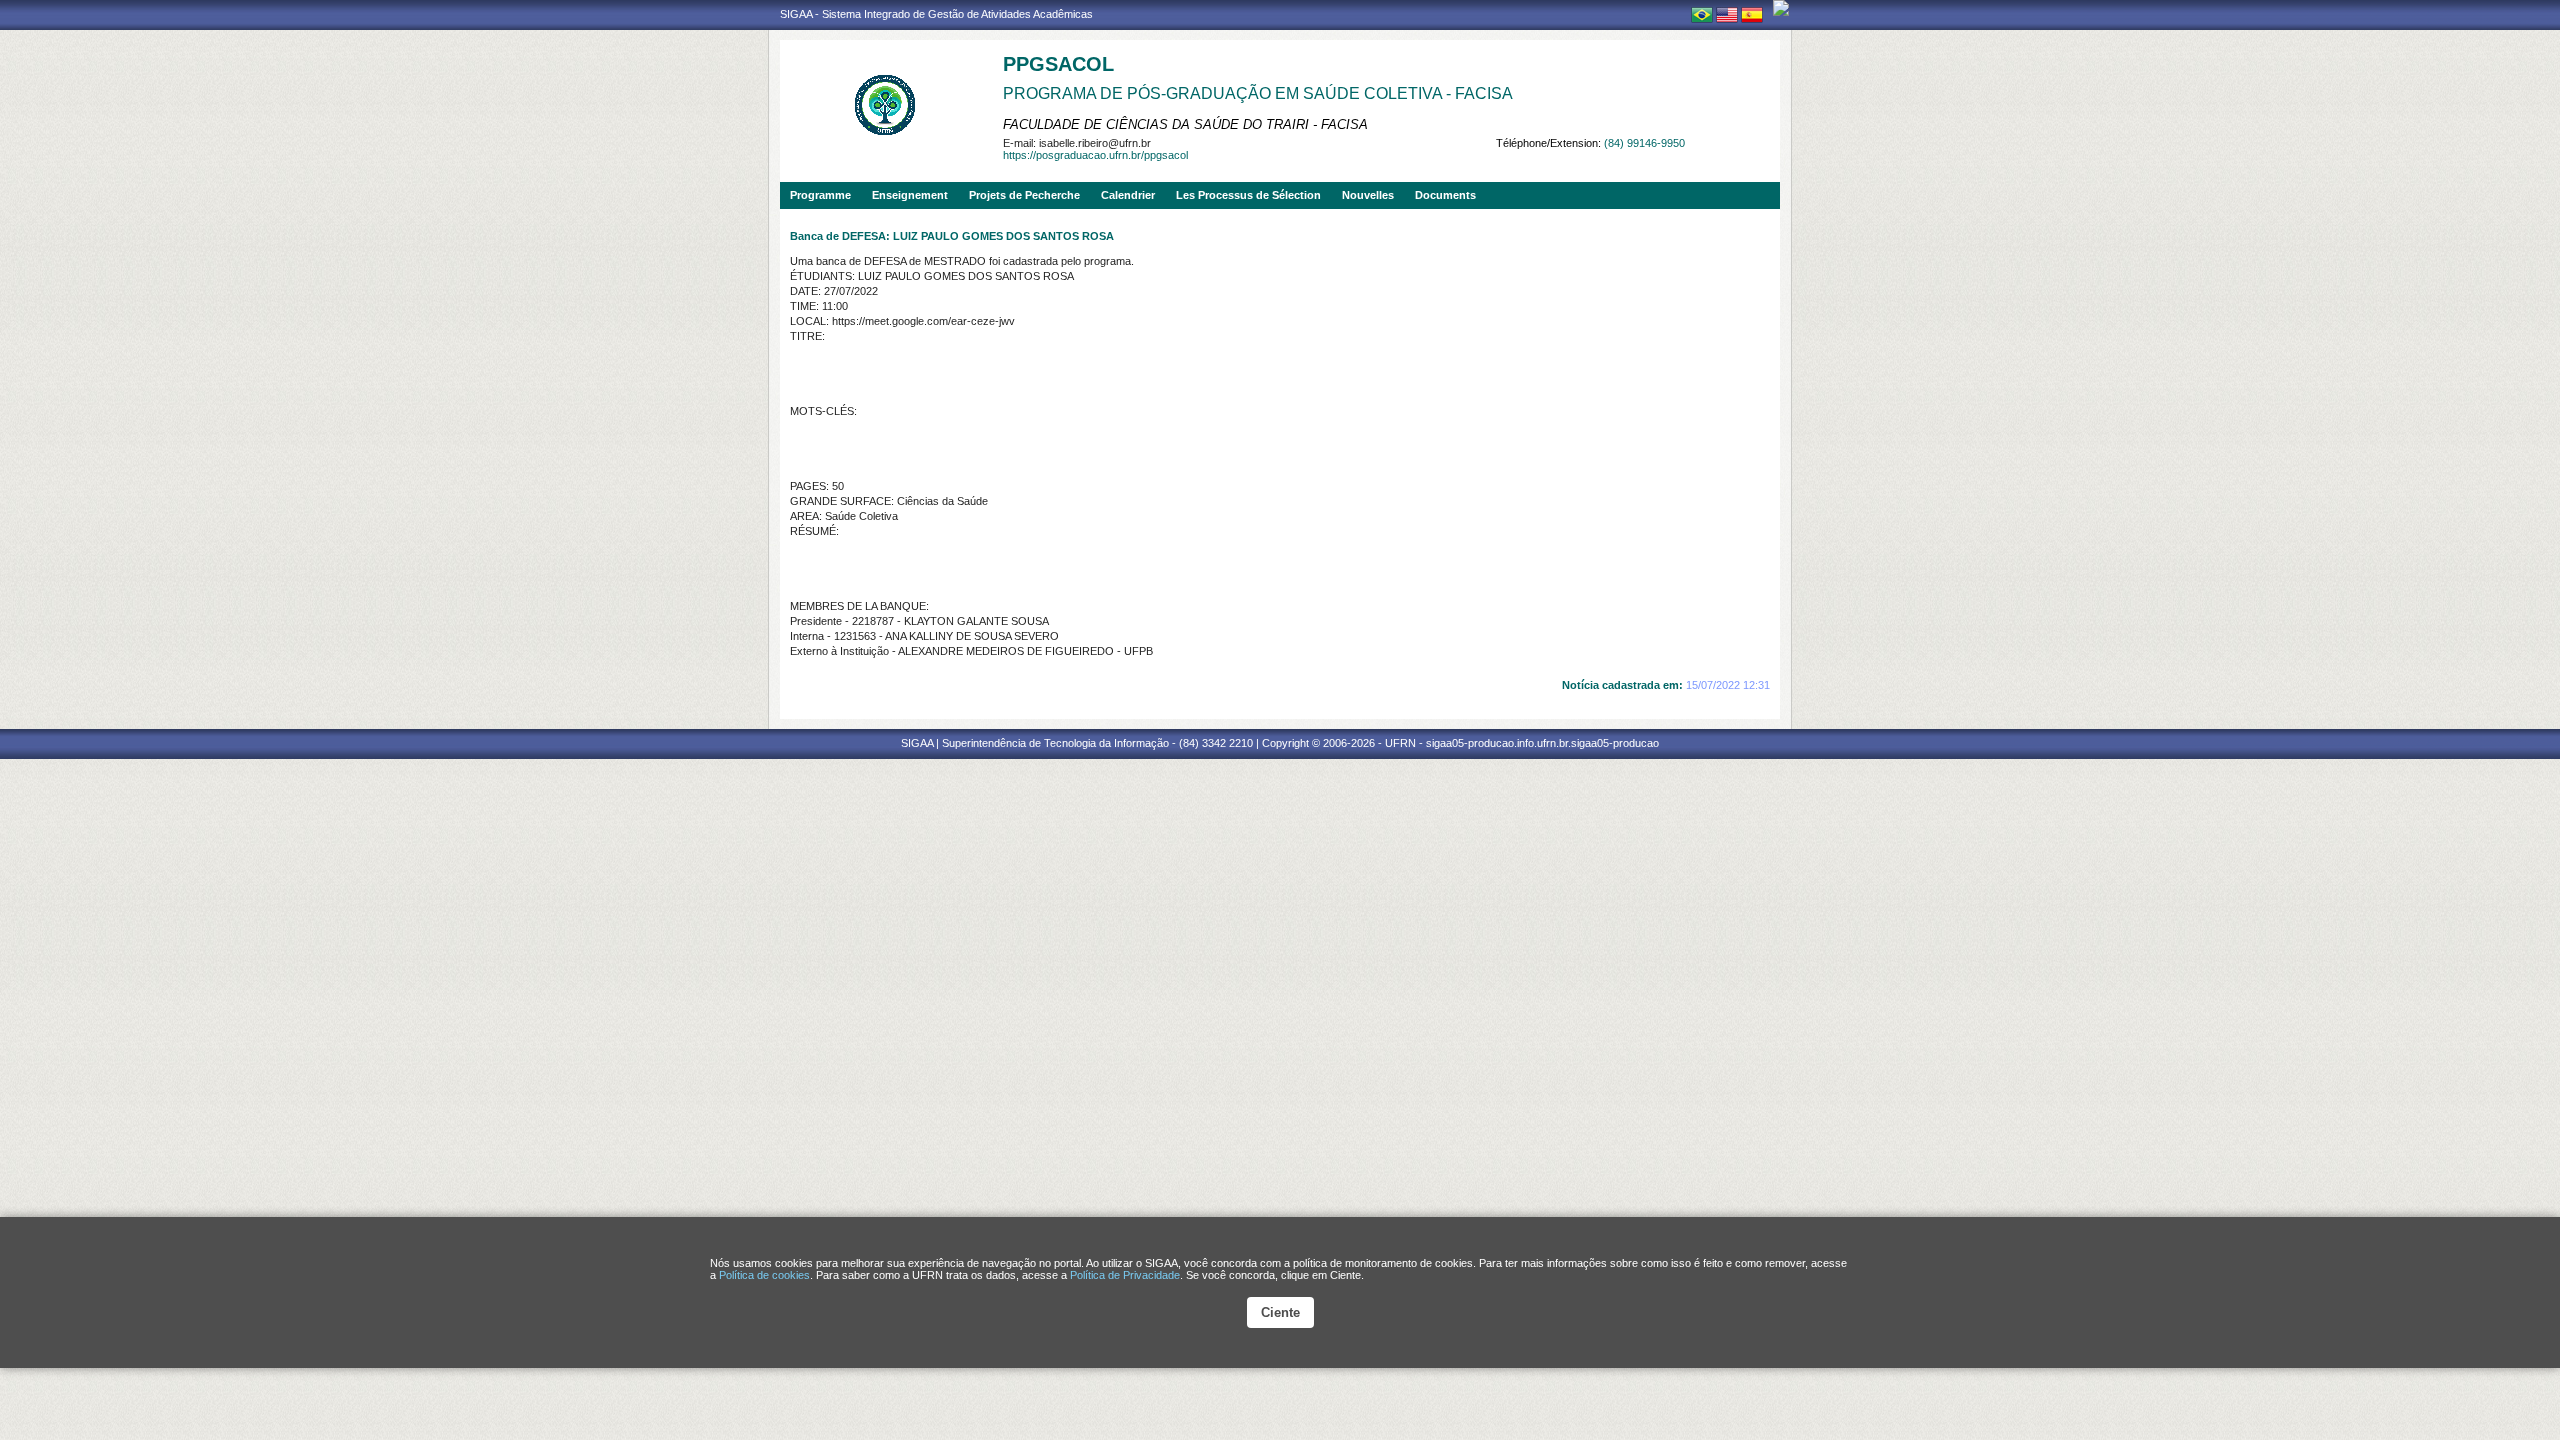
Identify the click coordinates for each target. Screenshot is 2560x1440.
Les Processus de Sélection (1248, 195)
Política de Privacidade (1125, 1275)
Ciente (1280, 1312)
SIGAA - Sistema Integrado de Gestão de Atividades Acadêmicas (936, 14)
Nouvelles (1368, 195)
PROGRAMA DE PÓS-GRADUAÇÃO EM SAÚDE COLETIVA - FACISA (1258, 93)
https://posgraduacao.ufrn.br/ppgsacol (1095, 155)
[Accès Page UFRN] (1781, 8)
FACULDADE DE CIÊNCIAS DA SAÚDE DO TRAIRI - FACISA (1185, 124)
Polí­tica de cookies (764, 1275)
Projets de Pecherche (1024, 195)
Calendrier (1128, 195)
